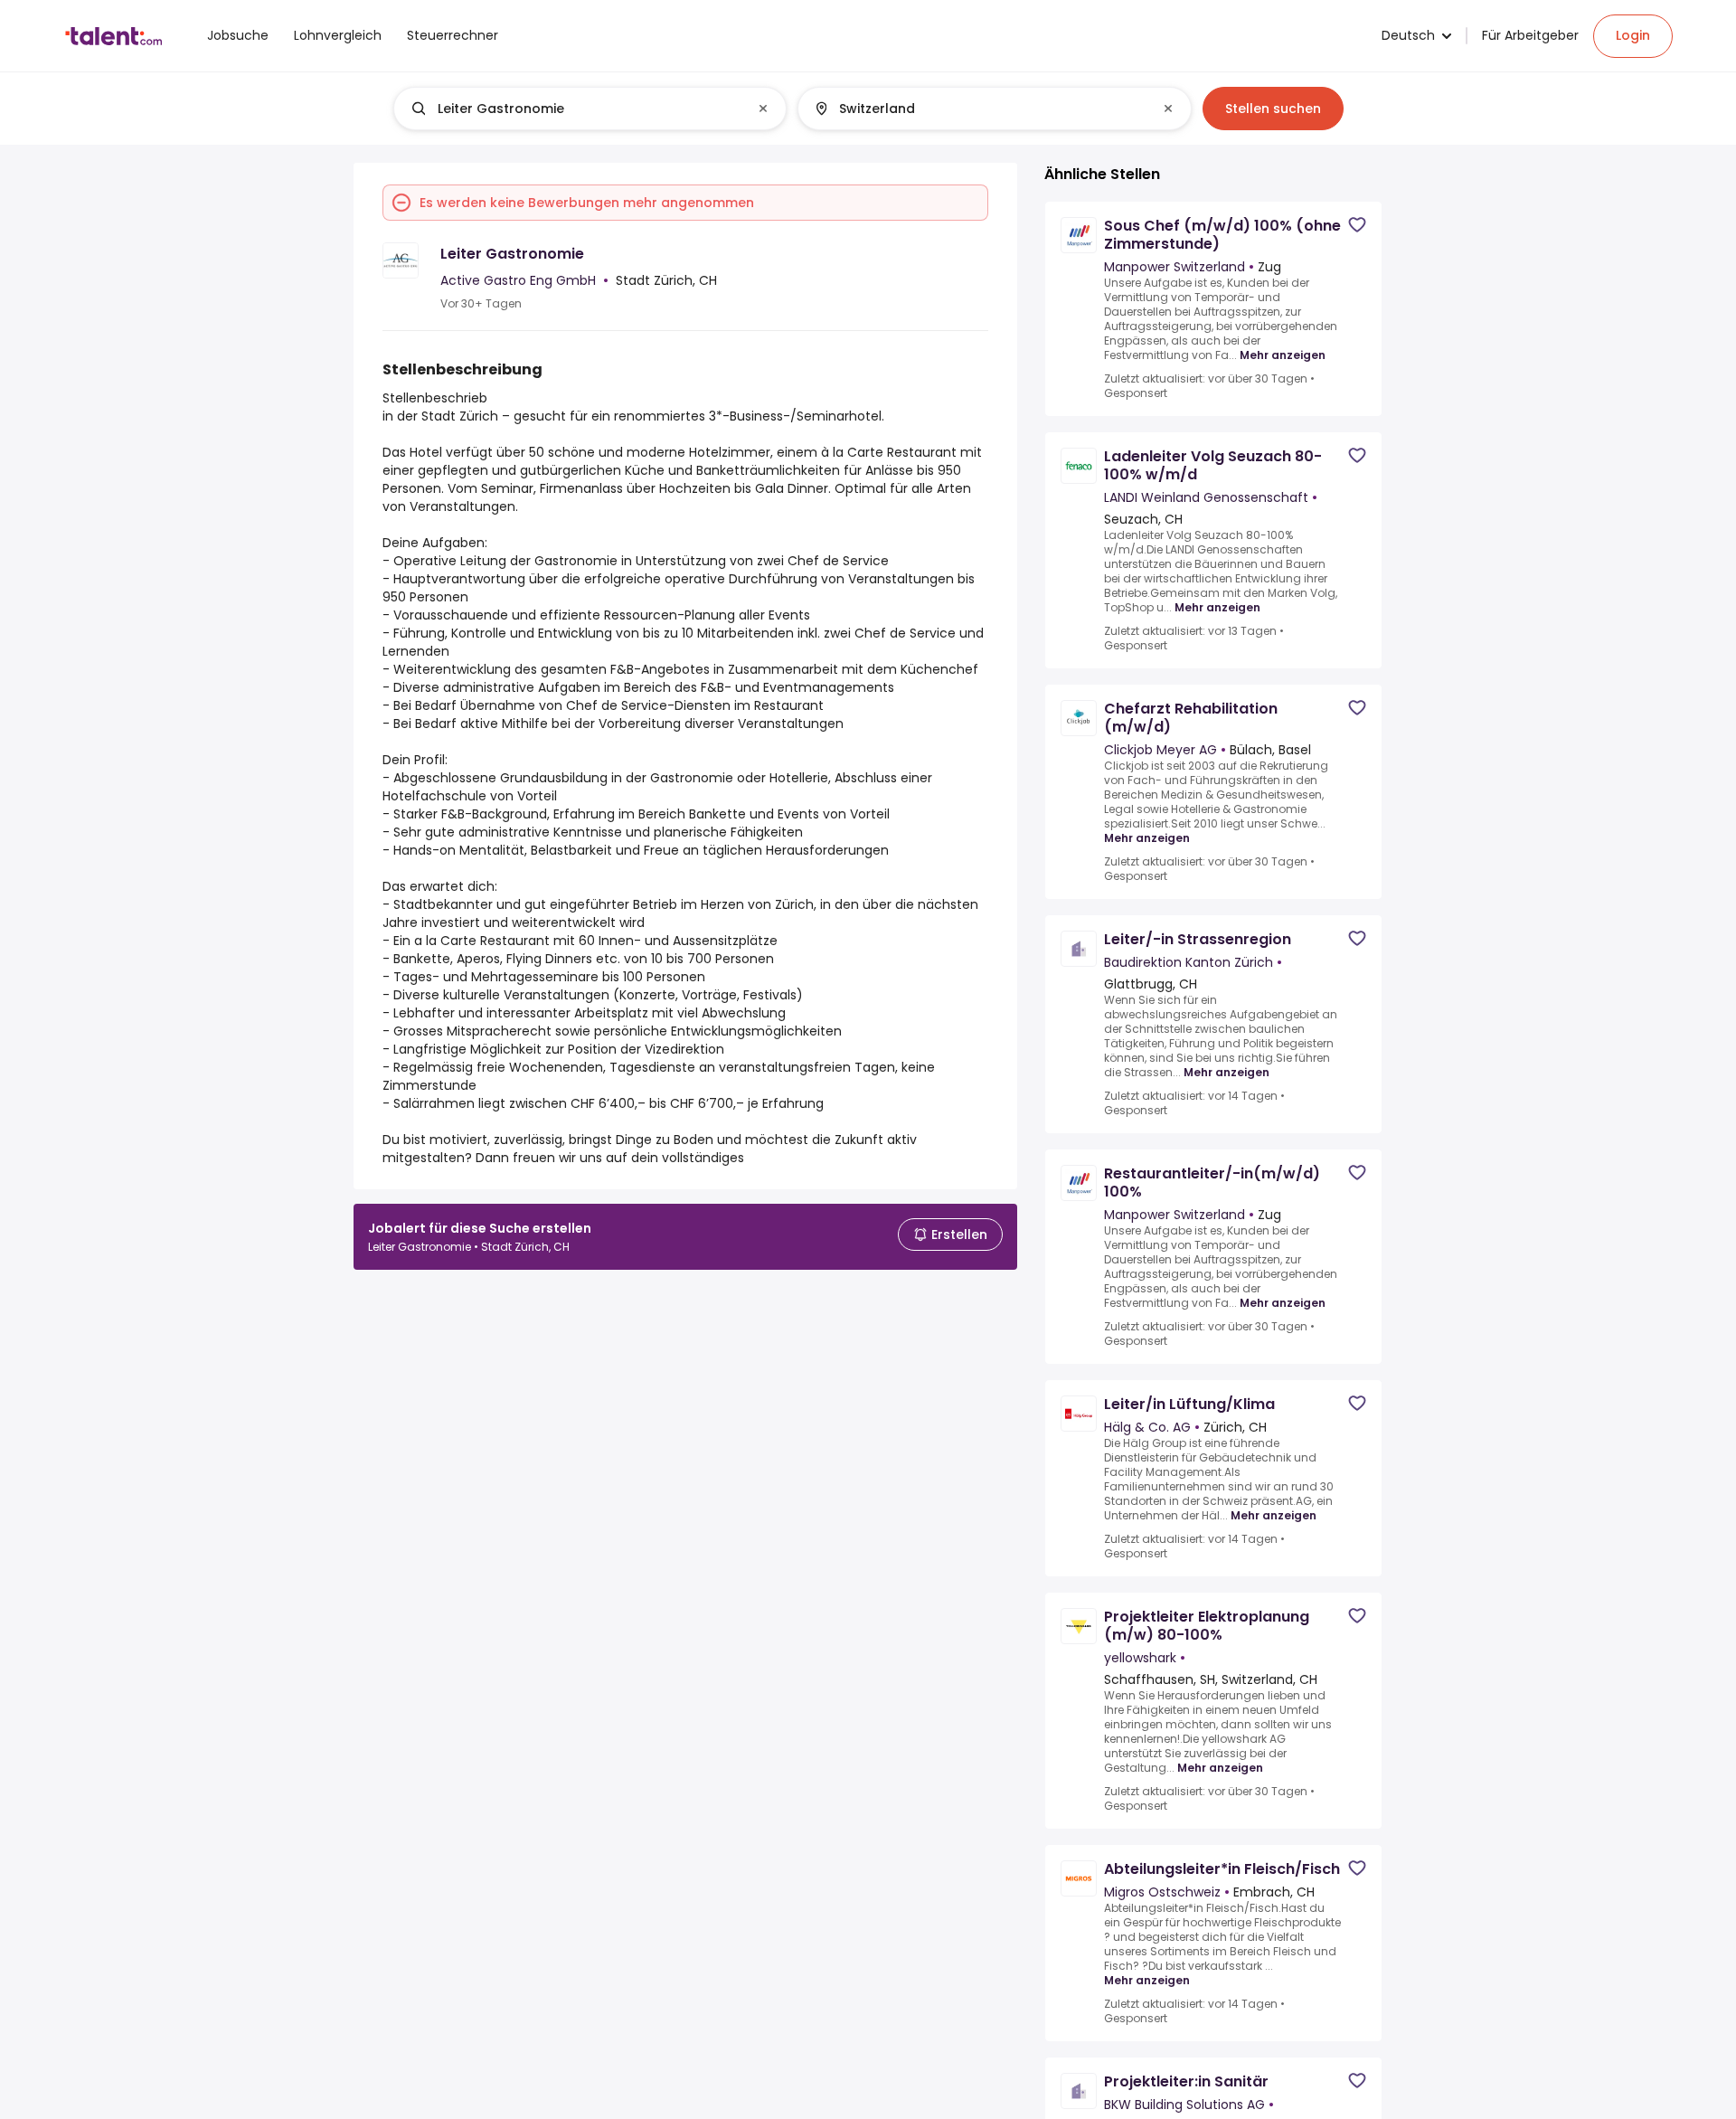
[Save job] (1357, 225)
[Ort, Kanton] (979, 109)
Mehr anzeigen (1283, 355)
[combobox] (589, 109)
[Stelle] (575, 109)
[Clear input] (763, 109)
